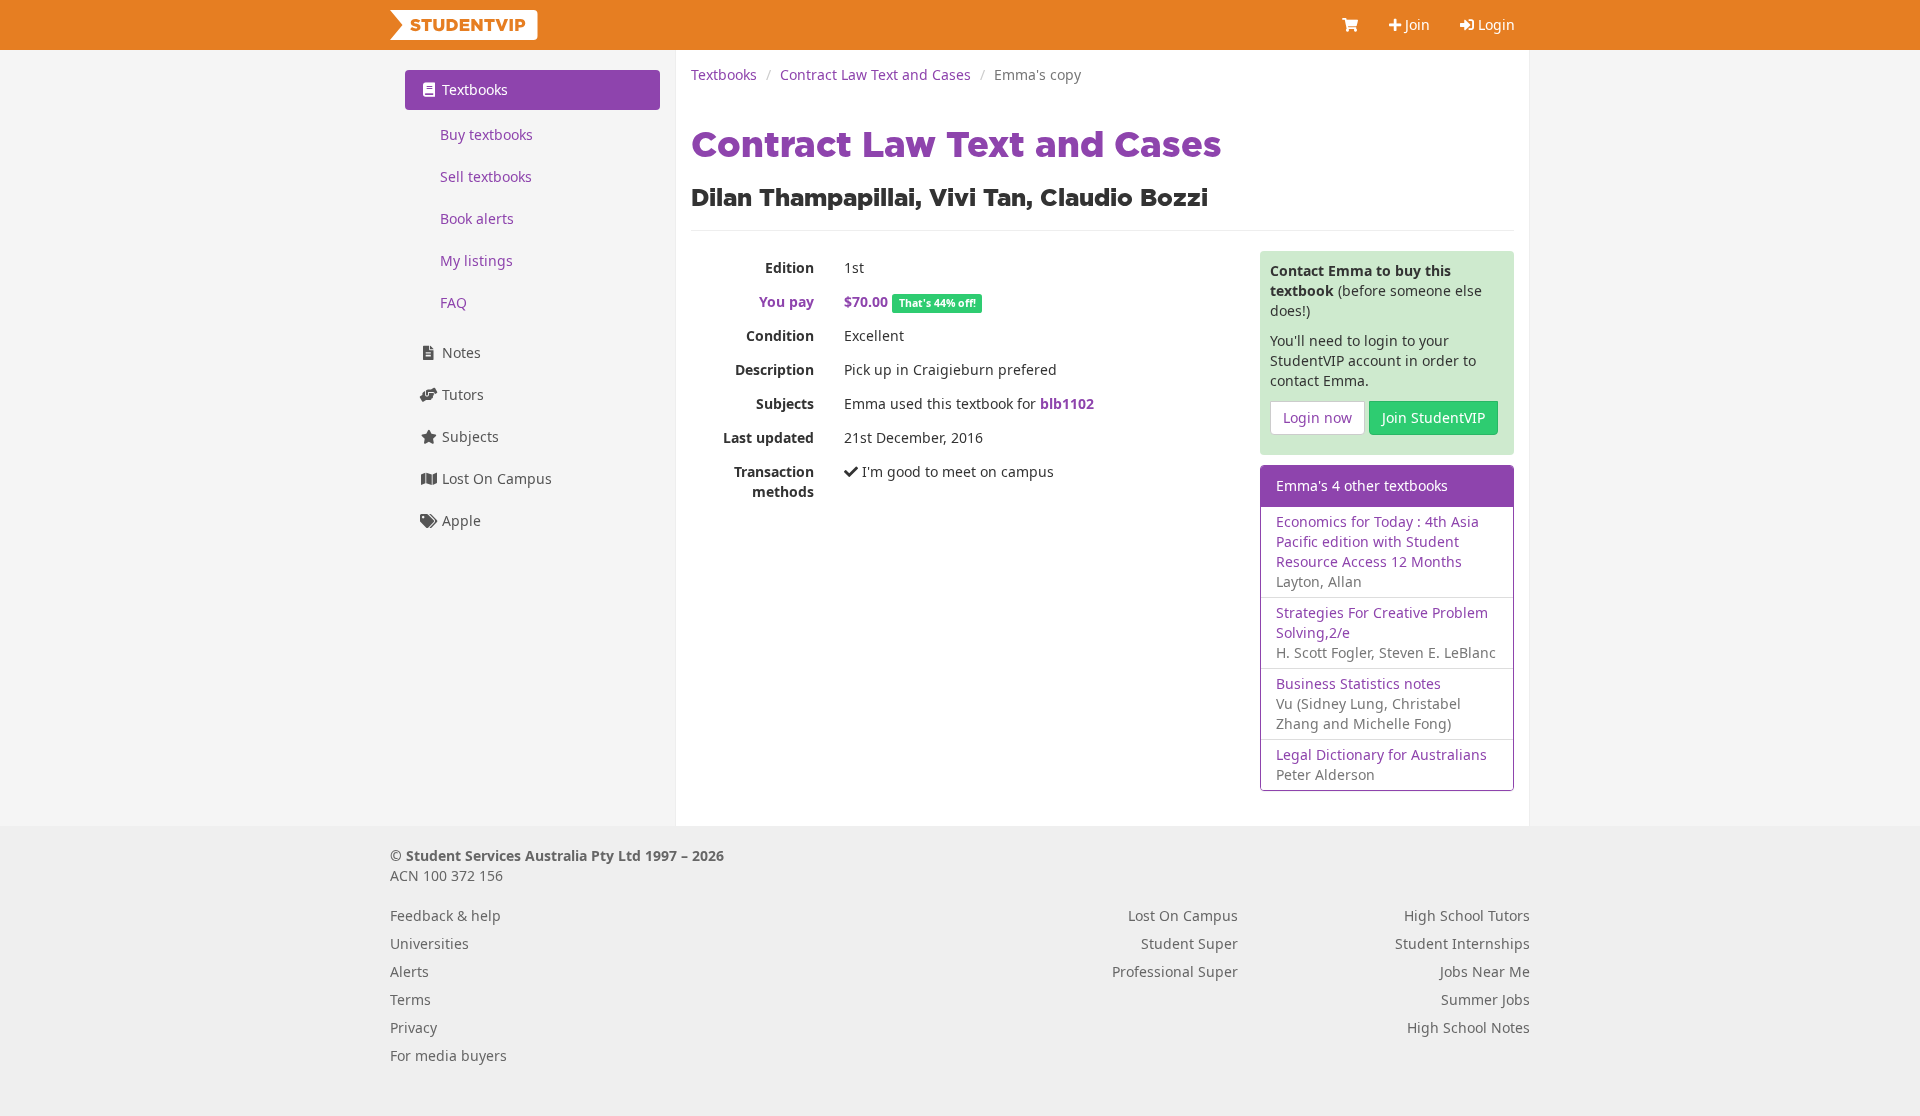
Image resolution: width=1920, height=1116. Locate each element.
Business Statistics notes (1358, 683)
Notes (459, 352)
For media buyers (448, 1055)
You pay (786, 301)
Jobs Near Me (1485, 971)
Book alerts (477, 218)
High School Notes (1468, 1027)
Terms (410, 999)
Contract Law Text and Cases (875, 74)
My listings (476, 260)
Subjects (785, 403)
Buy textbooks (486, 134)
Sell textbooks (486, 176)
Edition (789, 267)
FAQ (453, 302)
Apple (459, 520)
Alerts (409, 971)
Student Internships (1462, 943)
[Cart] (1351, 25)
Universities (429, 943)
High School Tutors (1467, 915)
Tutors (461, 394)
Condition (780, 335)
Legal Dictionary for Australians (1381, 754)
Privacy (413, 1027)
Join (1415, 24)
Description (774, 369)
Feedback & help (445, 915)
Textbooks (724, 74)
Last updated (768, 437)
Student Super (1189, 943)
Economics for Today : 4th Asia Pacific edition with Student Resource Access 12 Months (1377, 541)
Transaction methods (774, 481)
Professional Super (1175, 971)
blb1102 (1067, 403)
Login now (1317, 417)
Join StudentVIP (1433, 417)
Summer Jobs (1485, 999)
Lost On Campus (495, 478)
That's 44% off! (937, 303)
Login (1494, 24)
